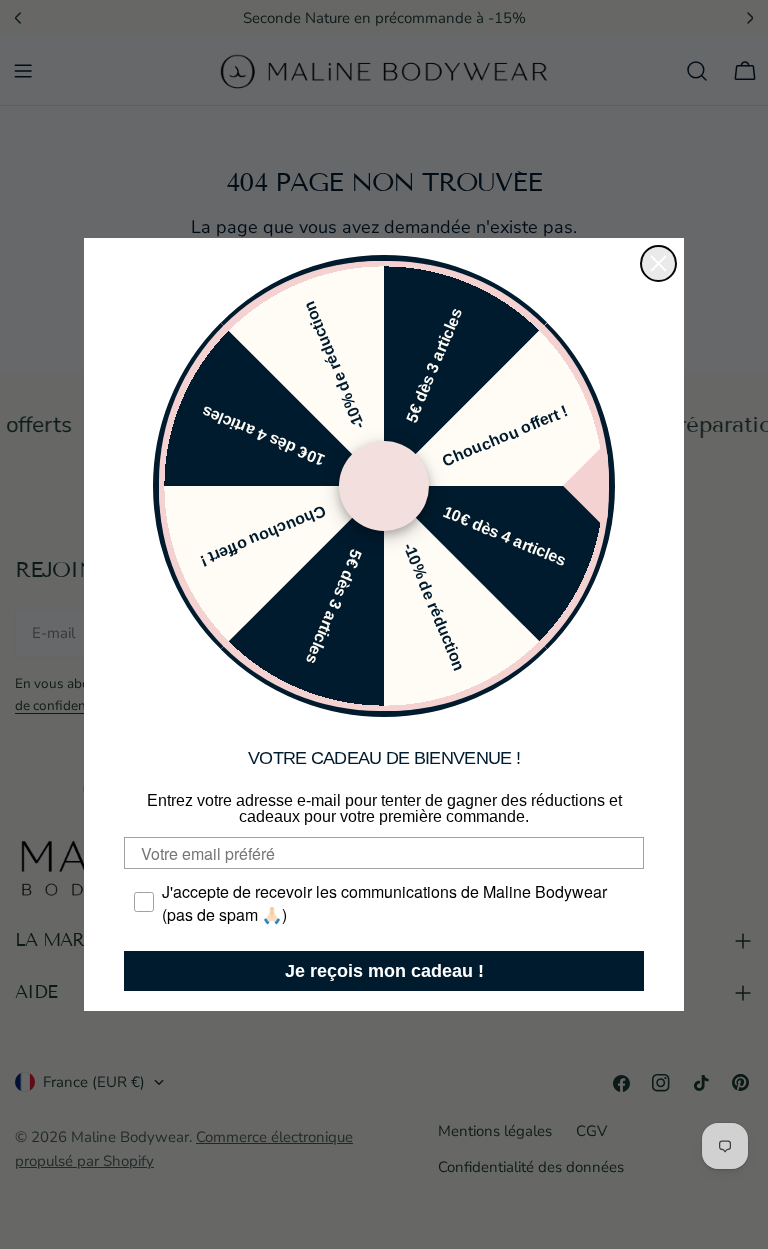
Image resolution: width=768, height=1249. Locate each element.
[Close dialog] (658, 263)
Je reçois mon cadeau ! (384, 971)
